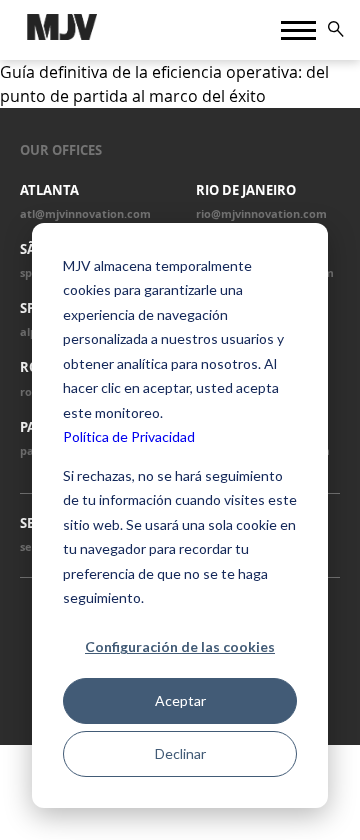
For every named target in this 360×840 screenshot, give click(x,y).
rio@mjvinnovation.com (261, 214)
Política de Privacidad (129, 436)
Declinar (180, 753)
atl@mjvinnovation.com (85, 214)
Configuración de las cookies (180, 646)
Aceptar (180, 700)
